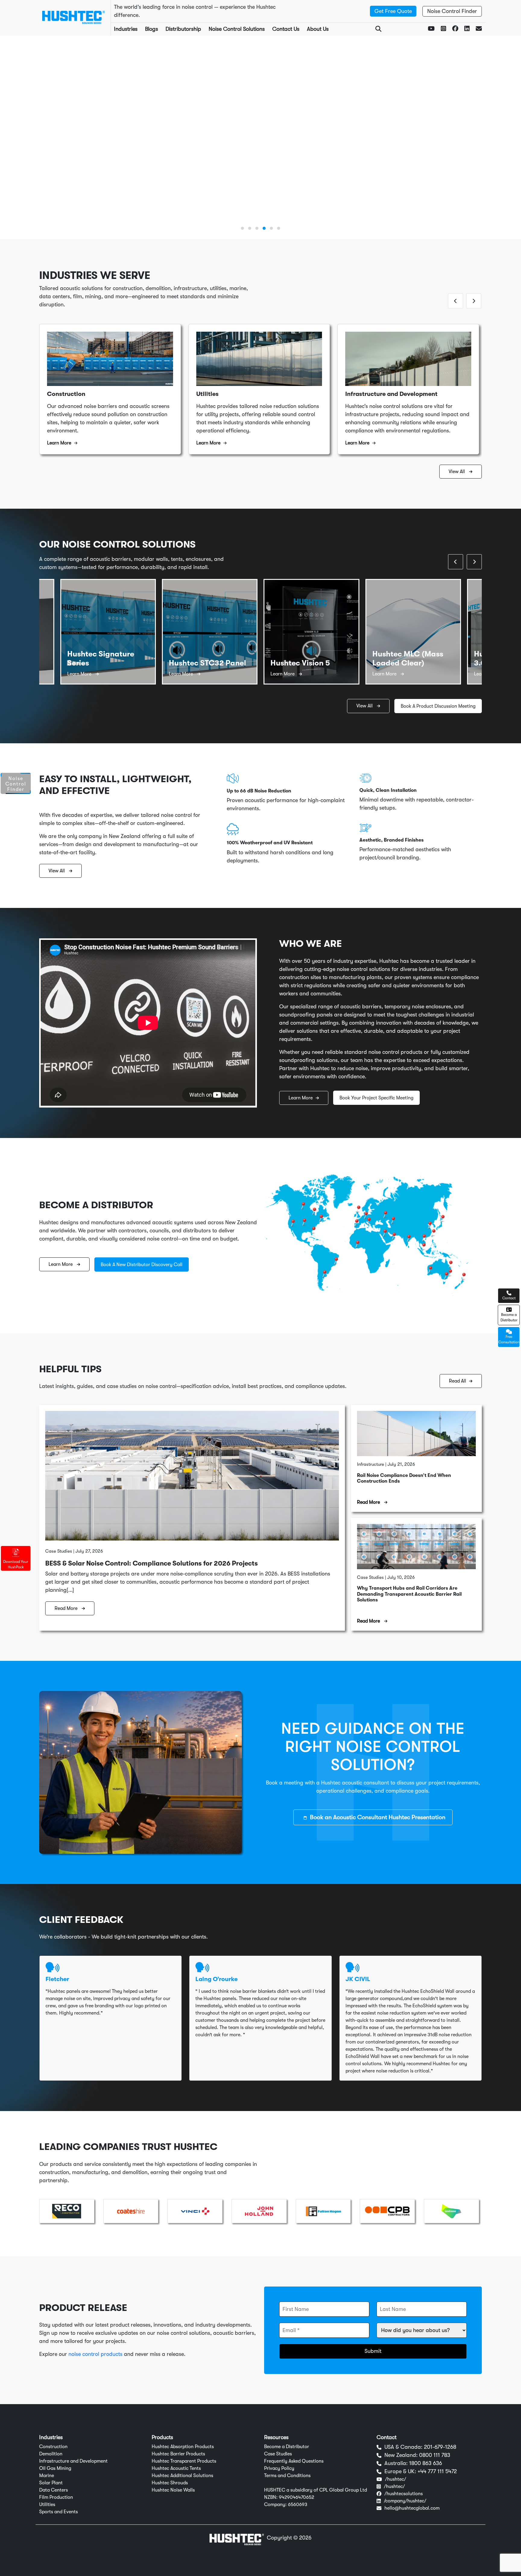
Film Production (56, 2497)
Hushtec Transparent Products (184, 2461)
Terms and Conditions (287, 2476)
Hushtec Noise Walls (173, 2490)
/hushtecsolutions (404, 2494)
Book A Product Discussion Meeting (438, 706)
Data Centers (54, 2490)
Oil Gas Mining (55, 2468)
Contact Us (286, 29)
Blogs (152, 29)
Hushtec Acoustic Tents (176, 2468)
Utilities (47, 2505)
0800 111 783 (435, 2455)
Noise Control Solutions (237, 29)
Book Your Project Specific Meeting (133, 172)
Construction (53, 2447)
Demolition (51, 2454)
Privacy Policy (279, 2468)
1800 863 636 (426, 2463)
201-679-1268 (440, 2447)
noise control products (95, 2354)
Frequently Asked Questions (294, 2461)
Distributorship (183, 29)
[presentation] (456, 301)
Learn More (64, 172)
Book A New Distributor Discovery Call (142, 1265)
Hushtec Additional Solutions (182, 2476)
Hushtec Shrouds (170, 2483)
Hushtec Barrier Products (178, 2454)
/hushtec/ (396, 2479)
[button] (242, 228)
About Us (318, 29)
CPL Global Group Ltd (343, 2490)
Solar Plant (51, 2483)
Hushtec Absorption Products (183, 2447)
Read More (67, 1608)
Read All (458, 1381)
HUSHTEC (275, 2490)
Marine (47, 2476)
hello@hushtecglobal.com (412, 2508)
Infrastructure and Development (73, 2461)
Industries (126, 29)
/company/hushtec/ (405, 2501)
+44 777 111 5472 (437, 2471)
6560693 (298, 2505)
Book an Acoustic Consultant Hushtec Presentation (378, 1817)
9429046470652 (297, 2497)
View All (457, 472)
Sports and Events (58, 2512)
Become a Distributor (287, 2447)
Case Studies (278, 2454)
